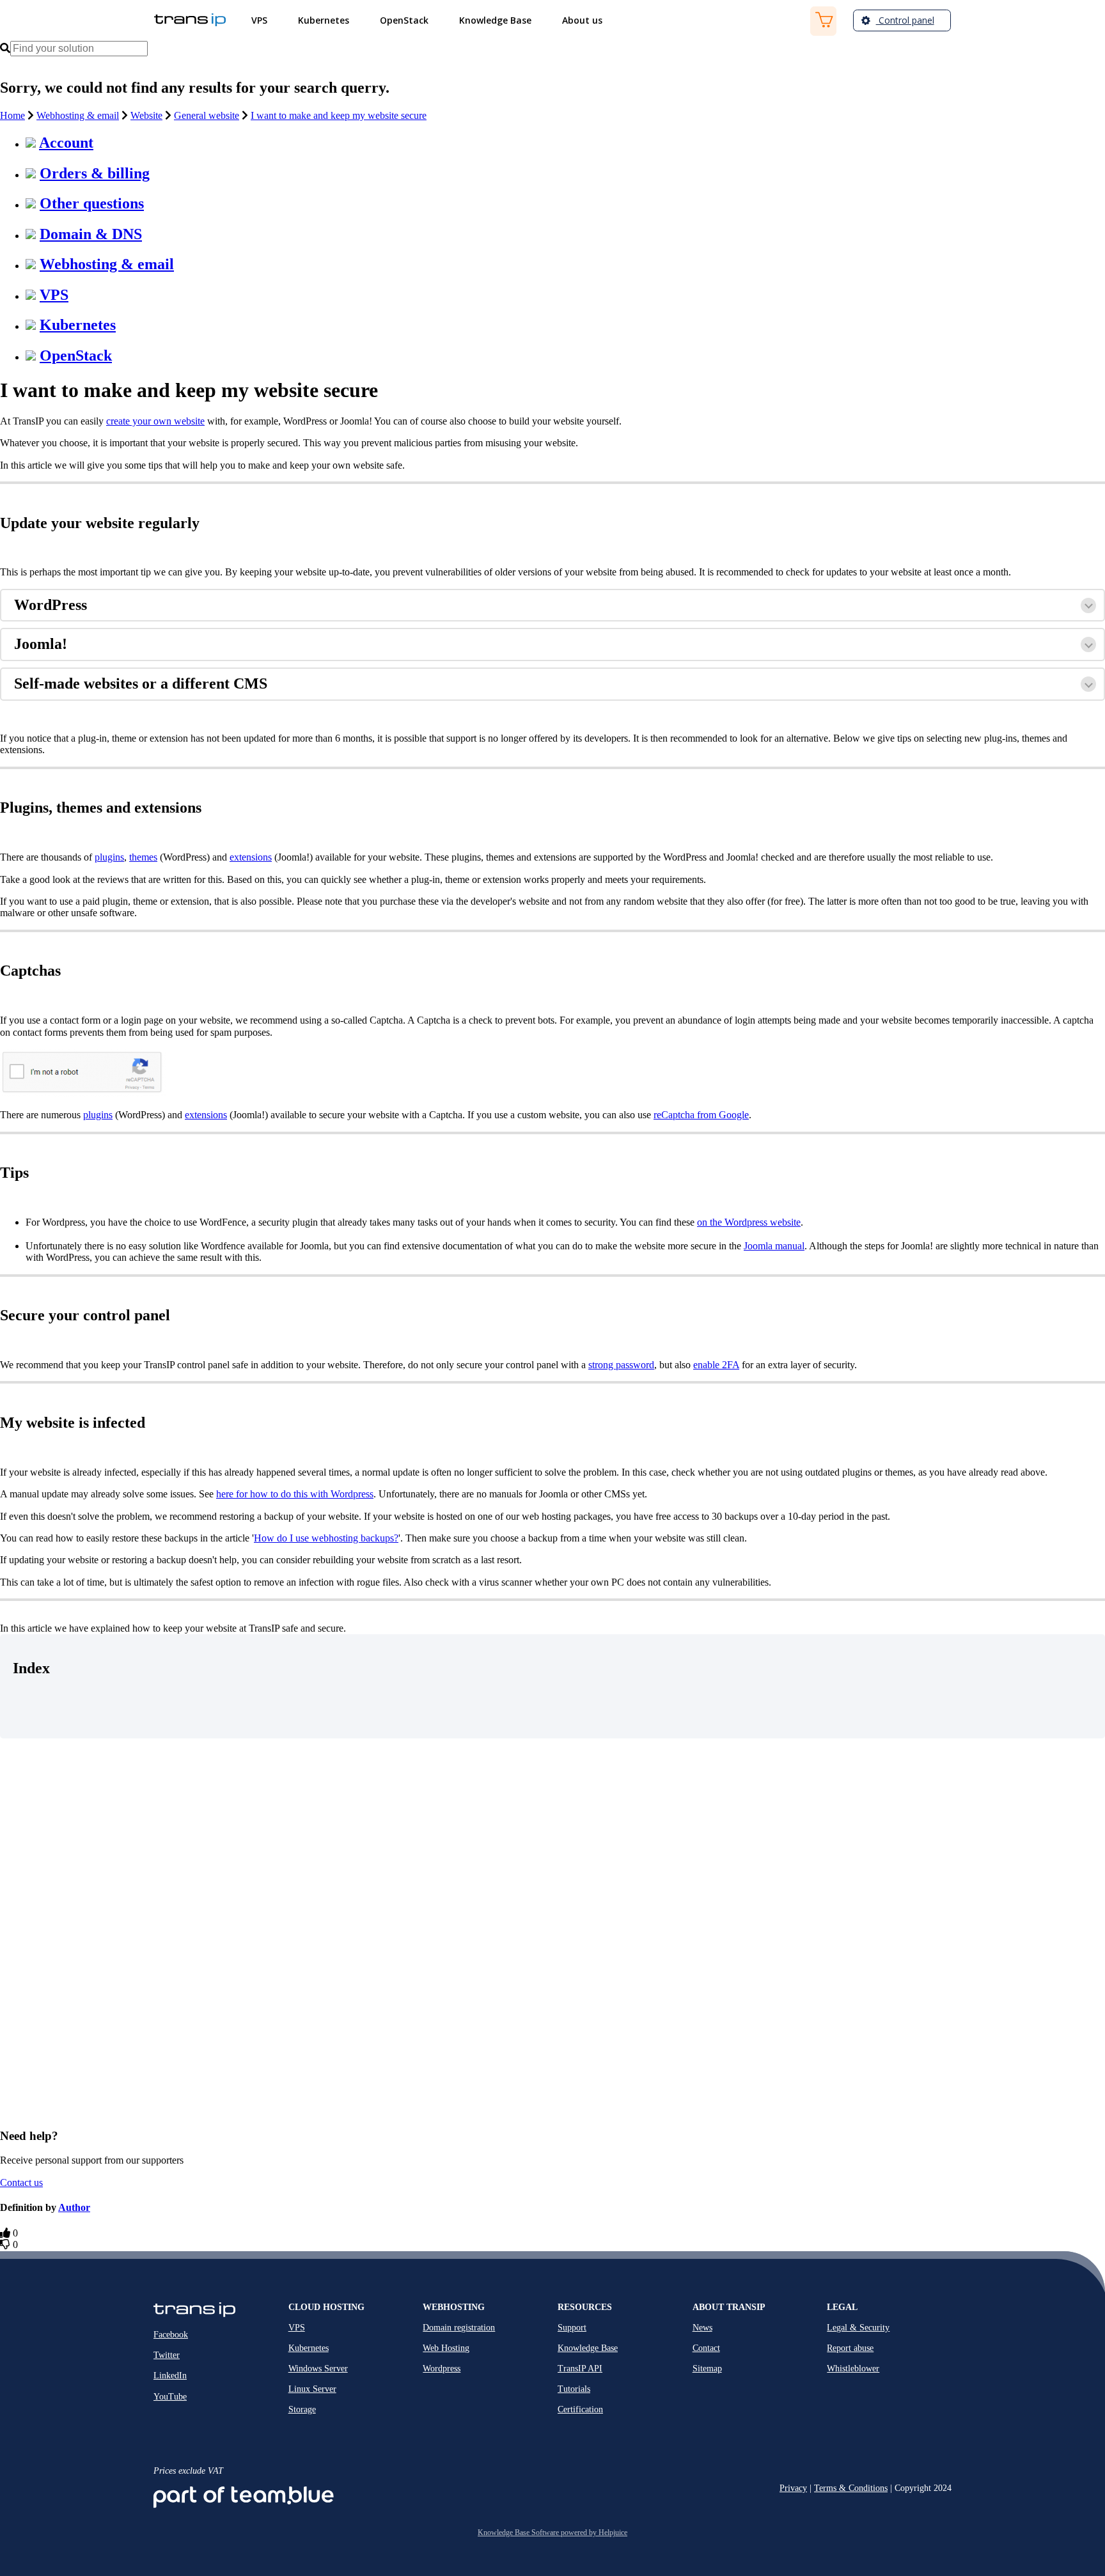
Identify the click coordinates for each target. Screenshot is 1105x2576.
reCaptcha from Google (701, 1115)
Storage (302, 2409)
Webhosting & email (78, 115)
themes (143, 857)
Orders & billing (95, 173)
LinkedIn (170, 2376)
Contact (706, 2348)
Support (572, 2328)
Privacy (793, 2488)
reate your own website (158, 421)
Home (12, 115)
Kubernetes (78, 325)
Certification (580, 2409)
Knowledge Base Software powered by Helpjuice (552, 2533)
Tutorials (574, 2389)
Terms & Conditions (851, 2488)
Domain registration (459, 2328)
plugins (109, 857)
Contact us (21, 2182)
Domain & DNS (91, 234)
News (702, 2328)
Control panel (905, 20)
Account (66, 143)
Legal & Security (858, 2328)
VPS (54, 295)
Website (146, 115)
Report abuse (850, 2348)
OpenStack (76, 355)
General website (207, 115)
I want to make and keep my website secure (339, 115)
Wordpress (442, 2369)
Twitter (167, 2355)
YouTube (170, 2397)
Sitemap (707, 2369)
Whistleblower (853, 2369)
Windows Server (318, 2369)
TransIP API (580, 2369)
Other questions (92, 203)
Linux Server (312, 2389)
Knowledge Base (588, 2348)
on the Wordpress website (749, 1222)
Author (74, 2207)
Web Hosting (446, 2348)
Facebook (171, 2335)
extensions (251, 857)
